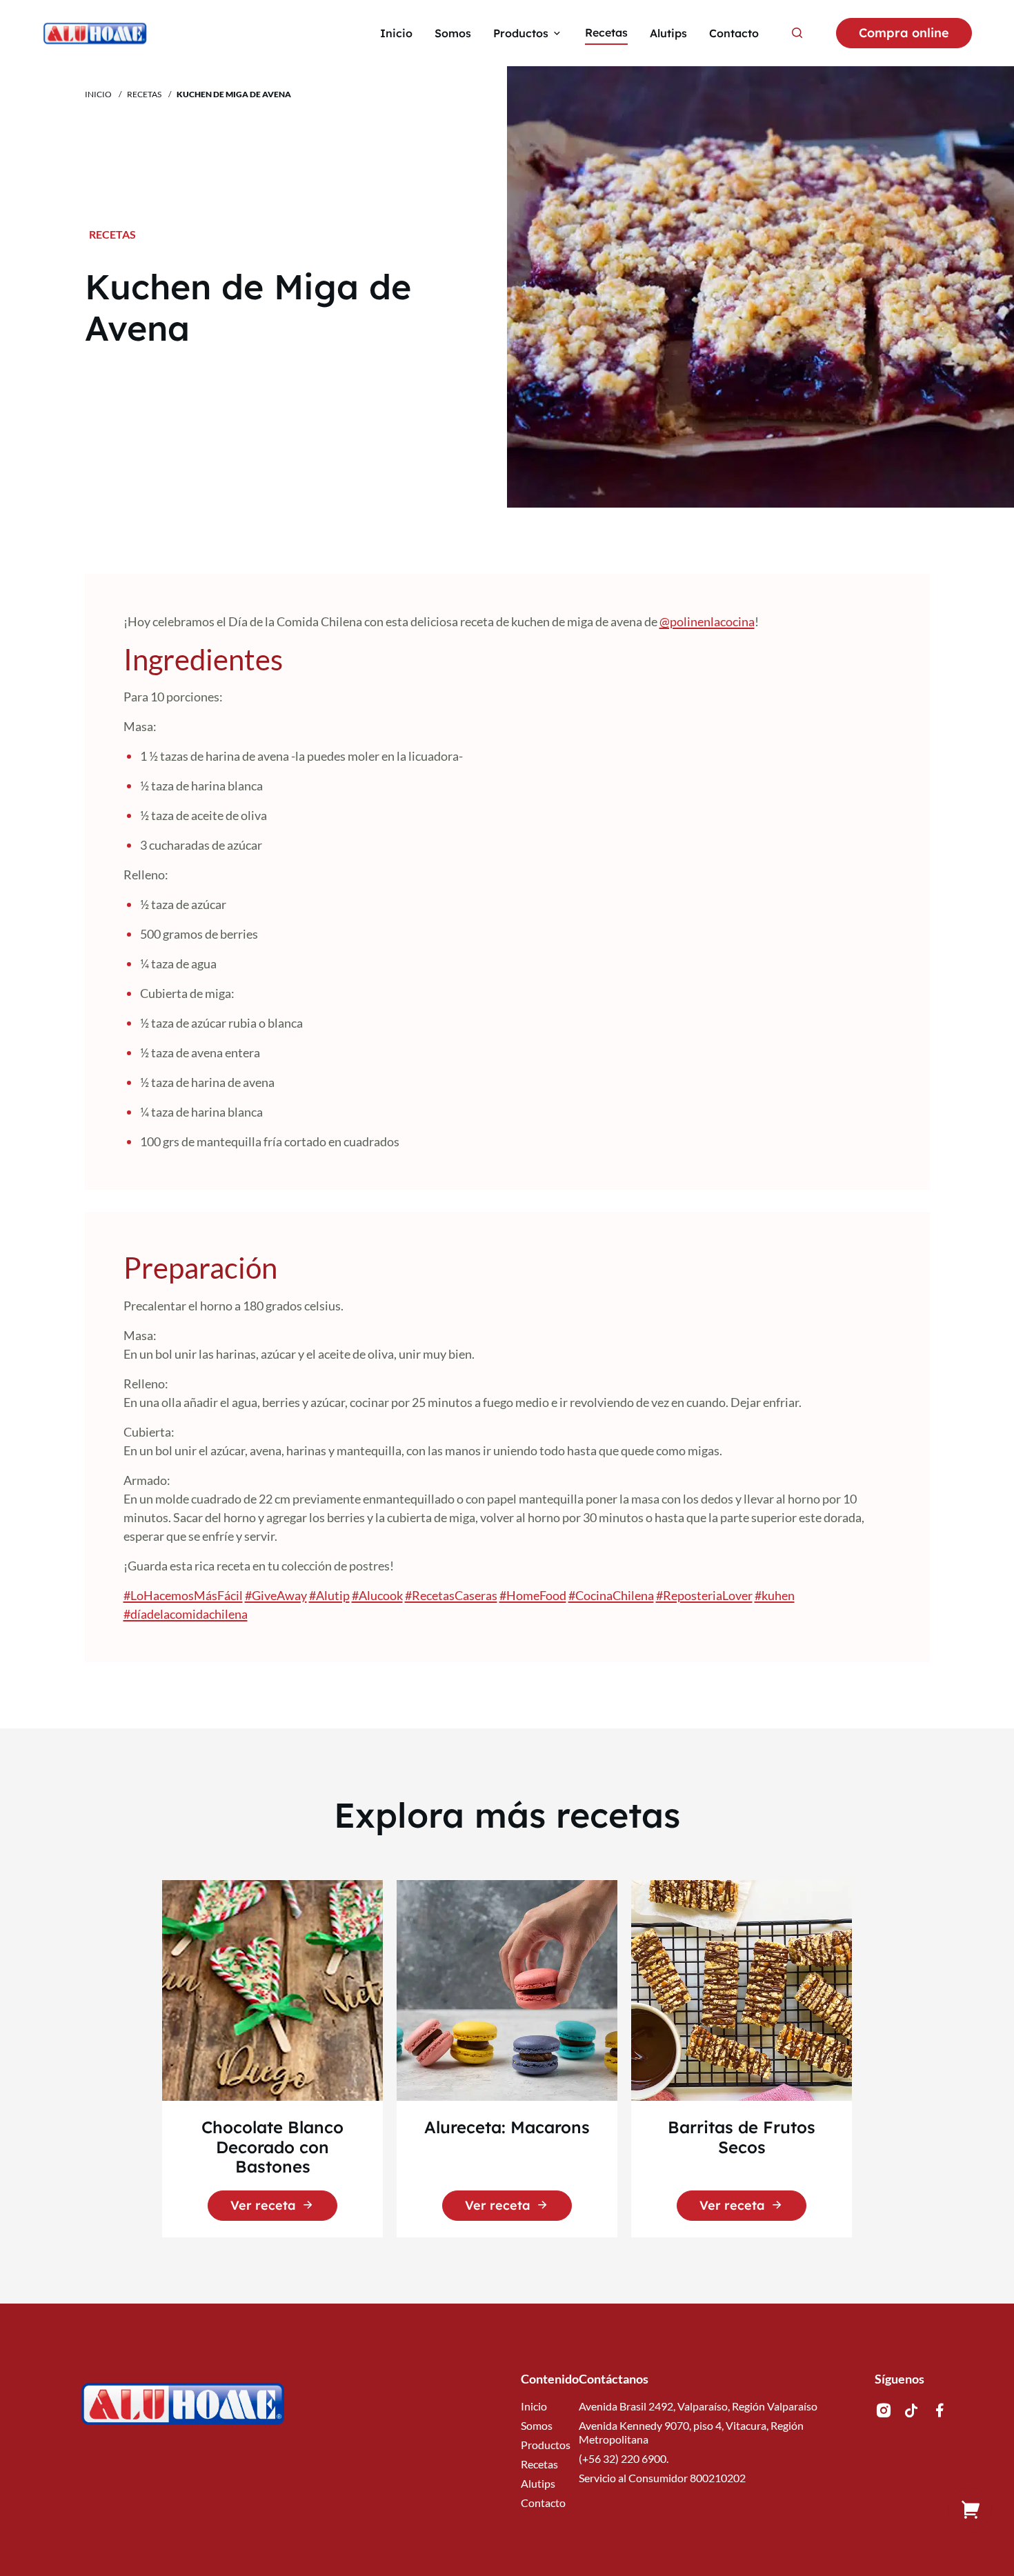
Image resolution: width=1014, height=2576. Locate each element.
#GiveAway (276, 1595)
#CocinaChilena (611, 1595)
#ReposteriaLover (704, 1595)
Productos (546, 2445)
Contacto (543, 2503)
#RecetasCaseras (451, 1595)
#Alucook (377, 1595)
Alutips (538, 2483)
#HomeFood (533, 1595)
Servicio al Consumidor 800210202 (662, 2478)
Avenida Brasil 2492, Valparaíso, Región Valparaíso (698, 2406)
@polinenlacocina (707, 621)
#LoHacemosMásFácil (183, 1595)
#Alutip (329, 1595)
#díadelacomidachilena (186, 1614)
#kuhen (775, 1595)
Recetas (144, 94)
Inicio (98, 94)
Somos (537, 2425)
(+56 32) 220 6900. (624, 2458)
